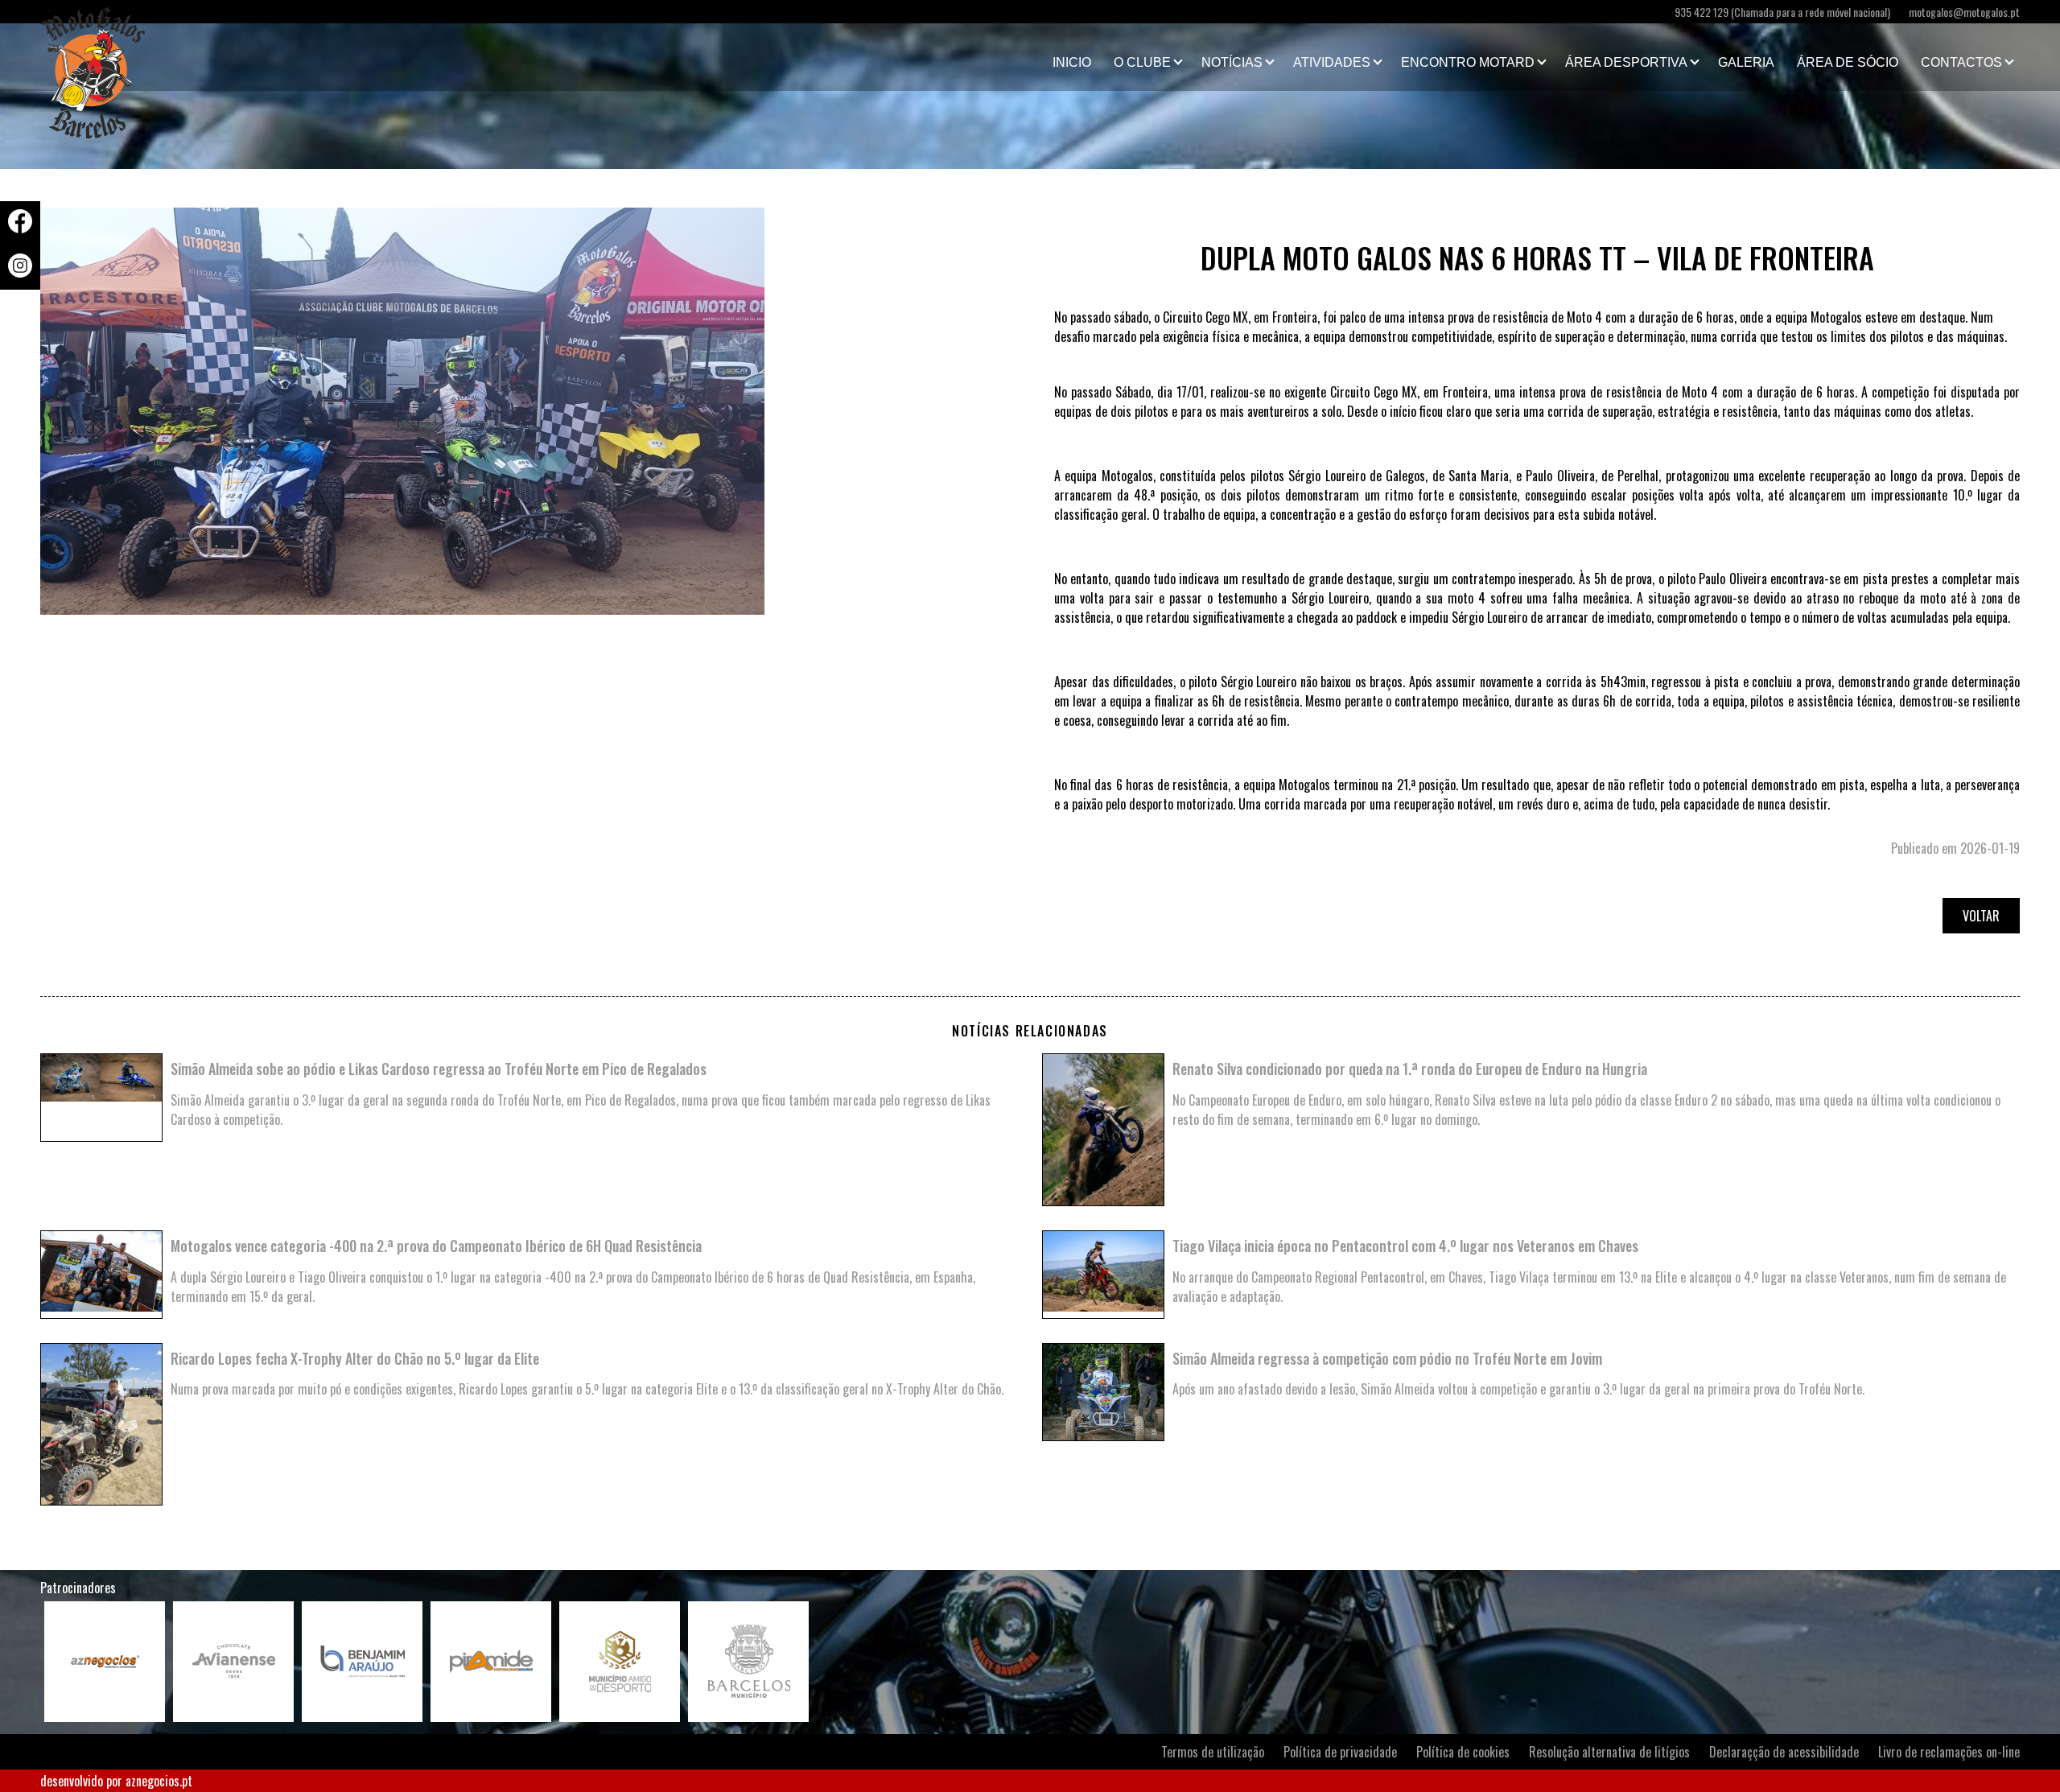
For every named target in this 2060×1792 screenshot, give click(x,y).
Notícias (1232, 62)
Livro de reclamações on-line (1949, 1752)
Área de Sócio (1848, 62)
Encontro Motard (1468, 62)
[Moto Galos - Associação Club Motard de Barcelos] (121, 57)
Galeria (1746, 62)
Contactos (1961, 62)
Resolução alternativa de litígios (1609, 1752)
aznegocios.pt (159, 1781)
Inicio (1072, 62)
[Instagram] (20, 272)
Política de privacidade (1340, 1752)
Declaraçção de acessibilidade (1784, 1752)
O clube (1142, 62)
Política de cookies (1463, 1752)
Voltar (1981, 916)
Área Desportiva (1626, 62)
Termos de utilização (1213, 1752)
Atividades (1332, 62)
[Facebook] (20, 228)
